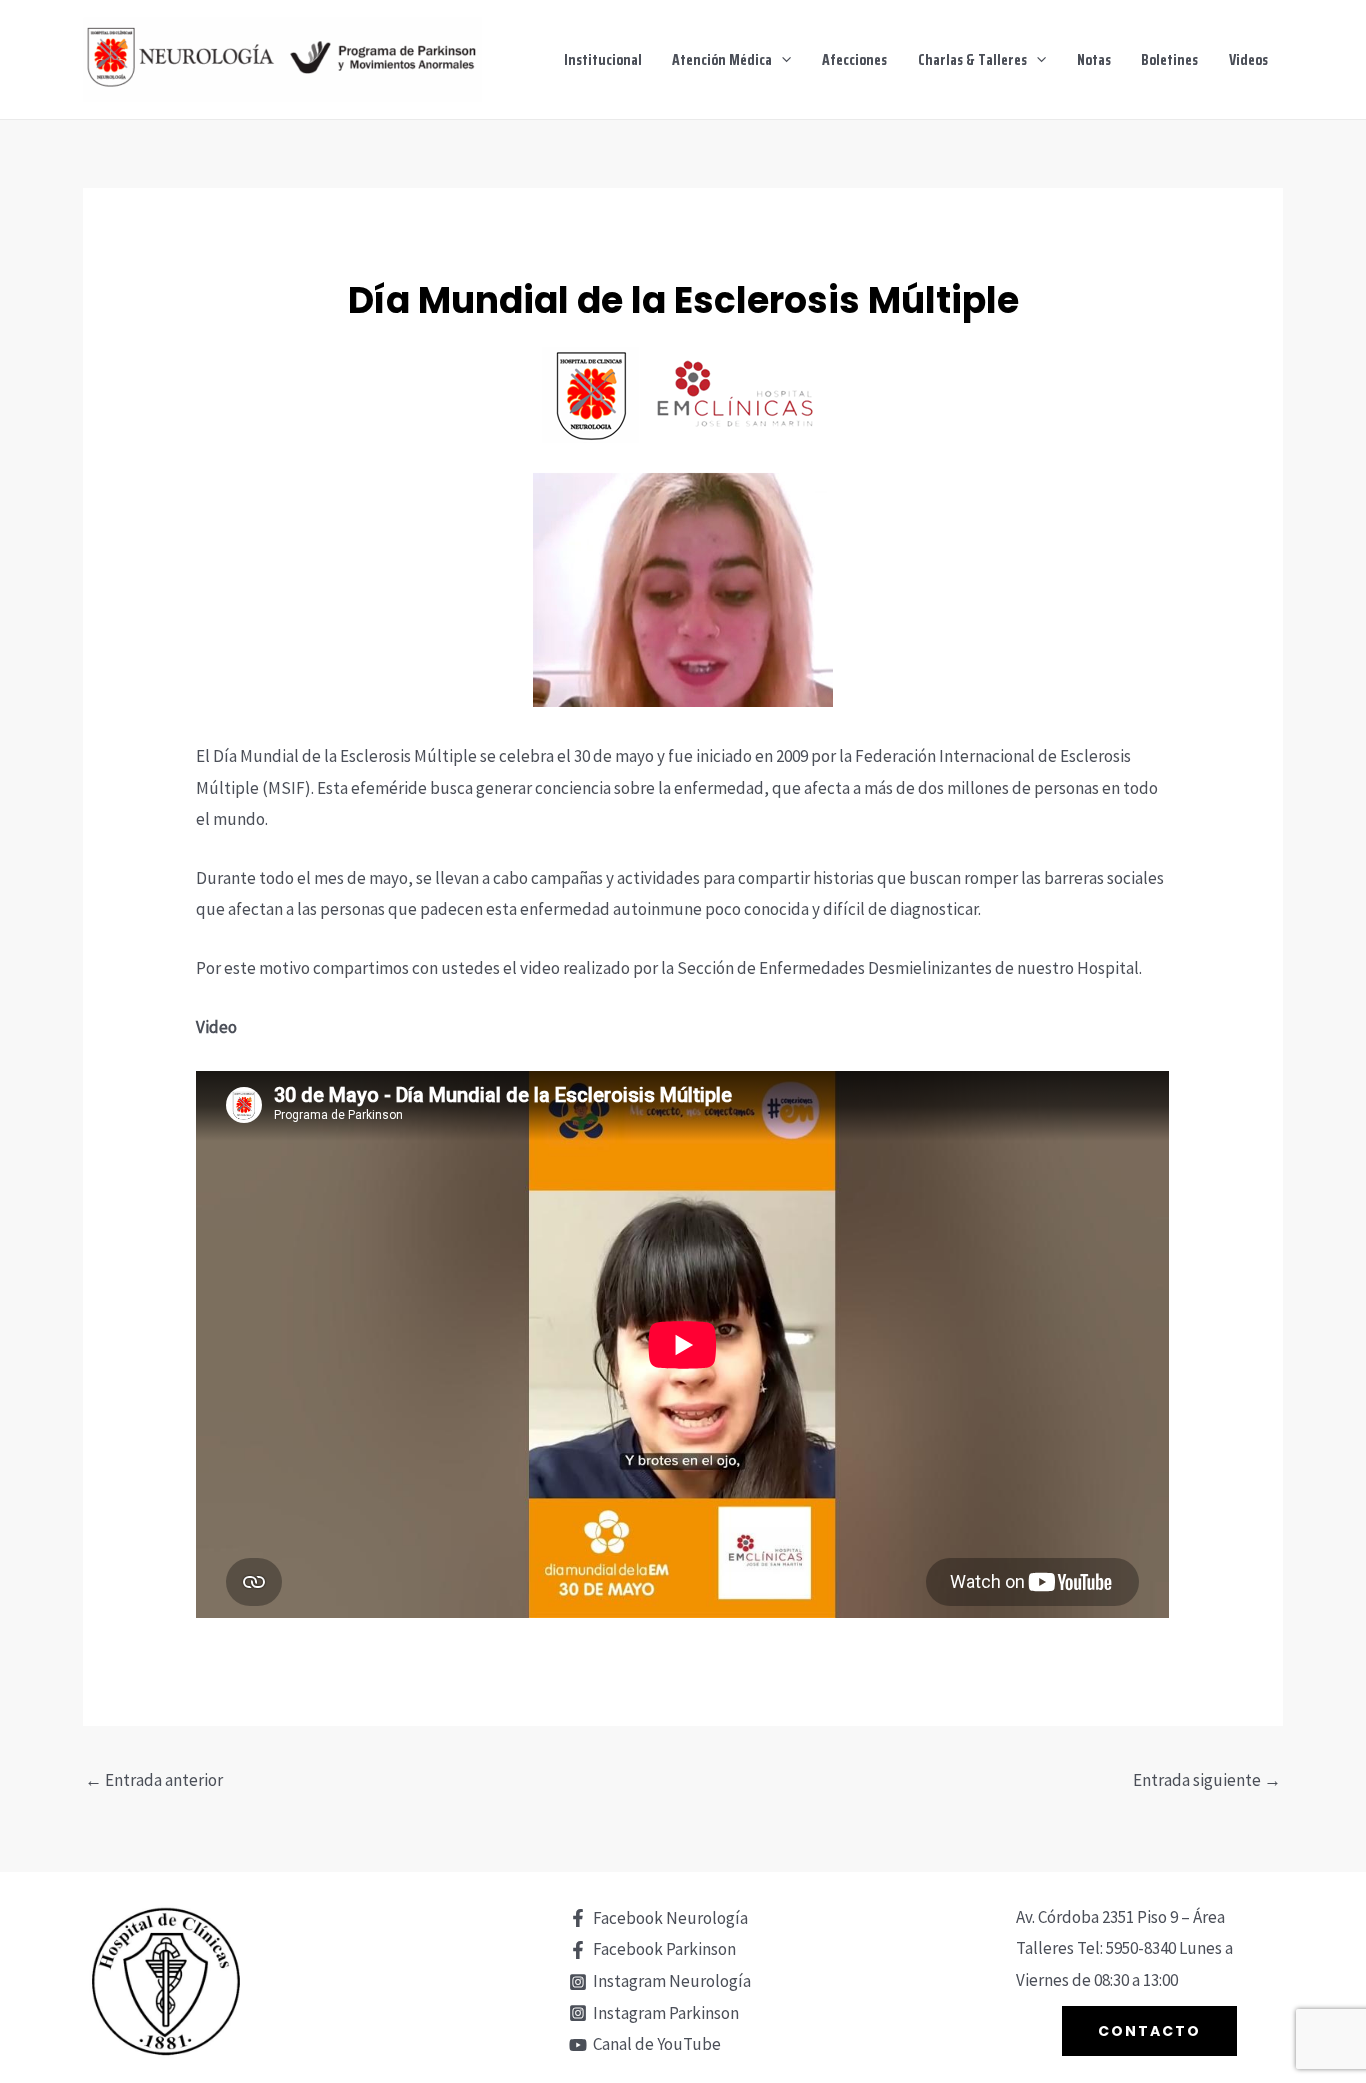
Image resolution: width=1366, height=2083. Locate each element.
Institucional (603, 60)
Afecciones (854, 60)
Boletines (1169, 60)
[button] (781, 60)
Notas (1094, 60)
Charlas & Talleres (972, 60)
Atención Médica (722, 60)
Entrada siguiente (1207, 1780)
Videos (1248, 60)
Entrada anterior (154, 1780)
